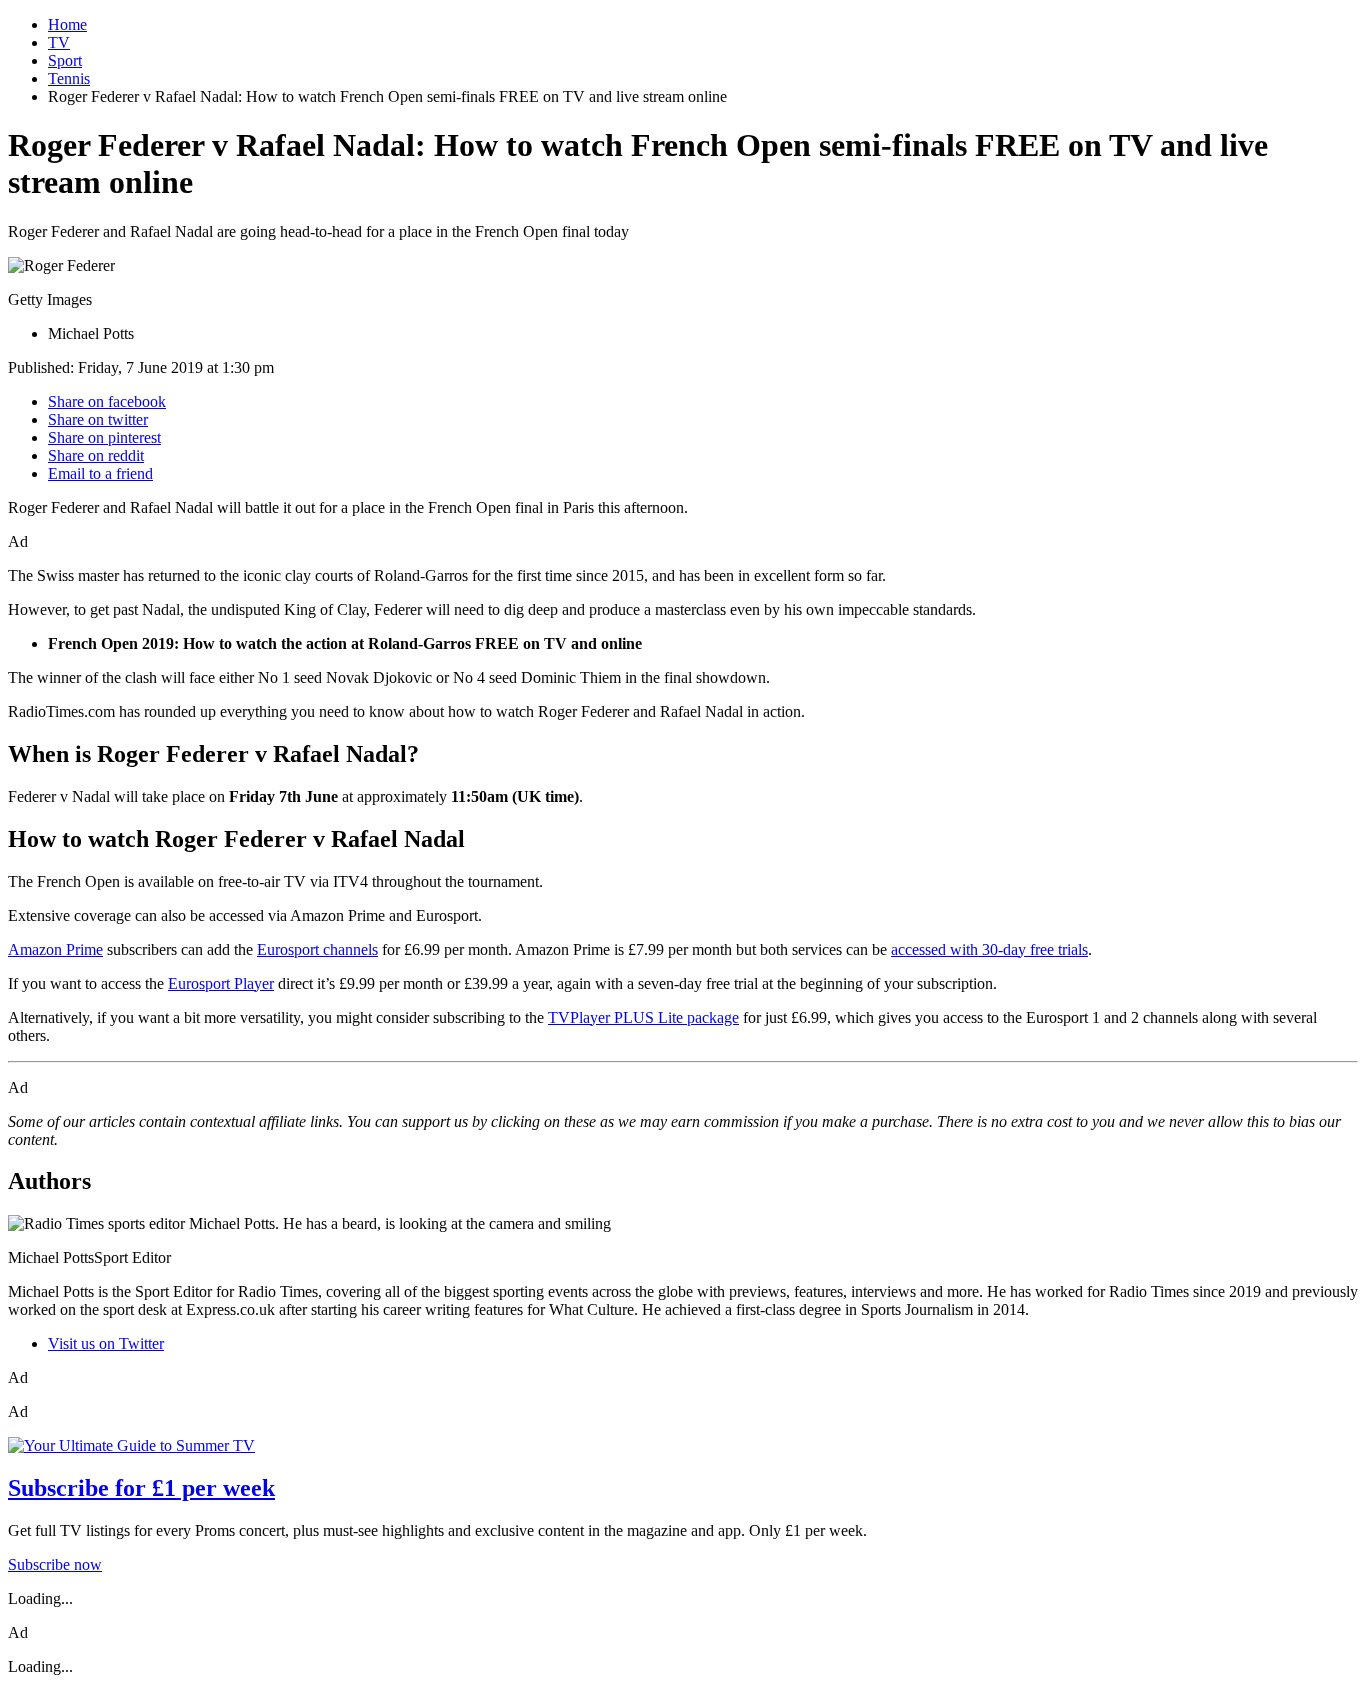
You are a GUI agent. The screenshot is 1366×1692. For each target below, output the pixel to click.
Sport (65, 60)
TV (59, 42)
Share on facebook (107, 401)
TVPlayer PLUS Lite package (643, 1017)
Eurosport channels (317, 949)
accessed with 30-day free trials (989, 949)
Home (67, 24)
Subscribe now (55, 1564)
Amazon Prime (55, 949)
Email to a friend (100, 473)
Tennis (69, 78)
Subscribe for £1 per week (141, 1488)
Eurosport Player (221, 983)
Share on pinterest (104, 437)
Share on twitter (98, 419)
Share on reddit (96, 455)
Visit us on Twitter (106, 1343)
